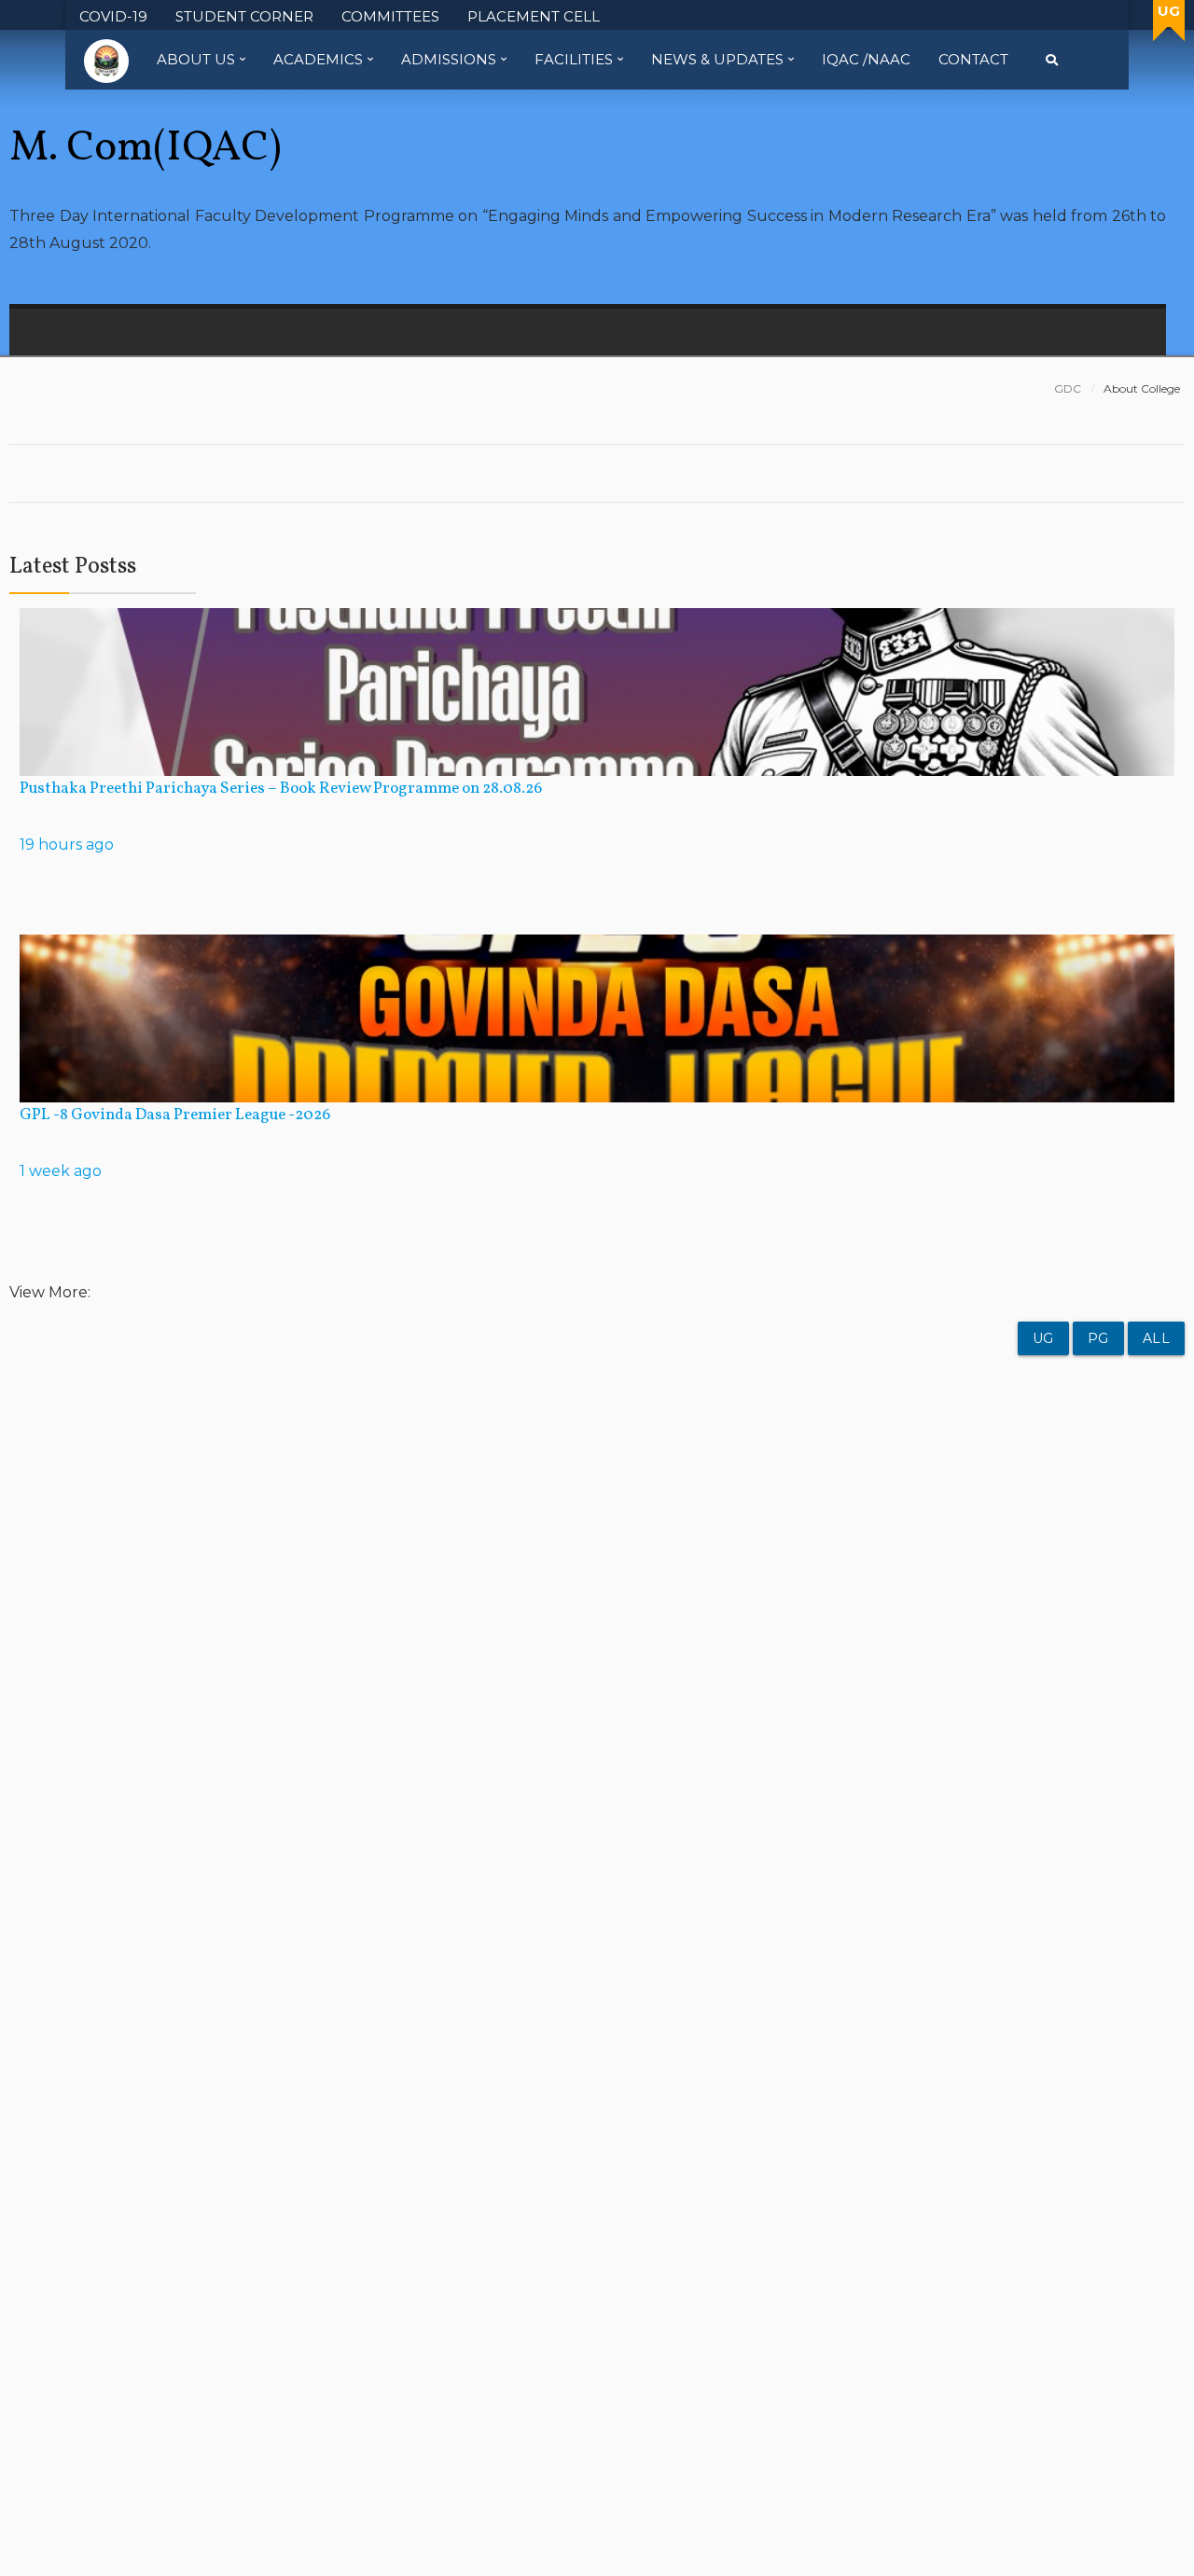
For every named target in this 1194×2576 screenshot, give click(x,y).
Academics (318, 59)
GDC (1068, 388)
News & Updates (717, 59)
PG (1098, 1338)
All (1157, 1338)
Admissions (449, 59)
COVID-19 (113, 16)
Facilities (574, 59)
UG (1043, 1338)
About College (1142, 388)
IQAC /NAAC (866, 59)
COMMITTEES (390, 16)
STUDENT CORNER (244, 16)
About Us (196, 59)
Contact (973, 59)
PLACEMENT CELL (534, 16)
